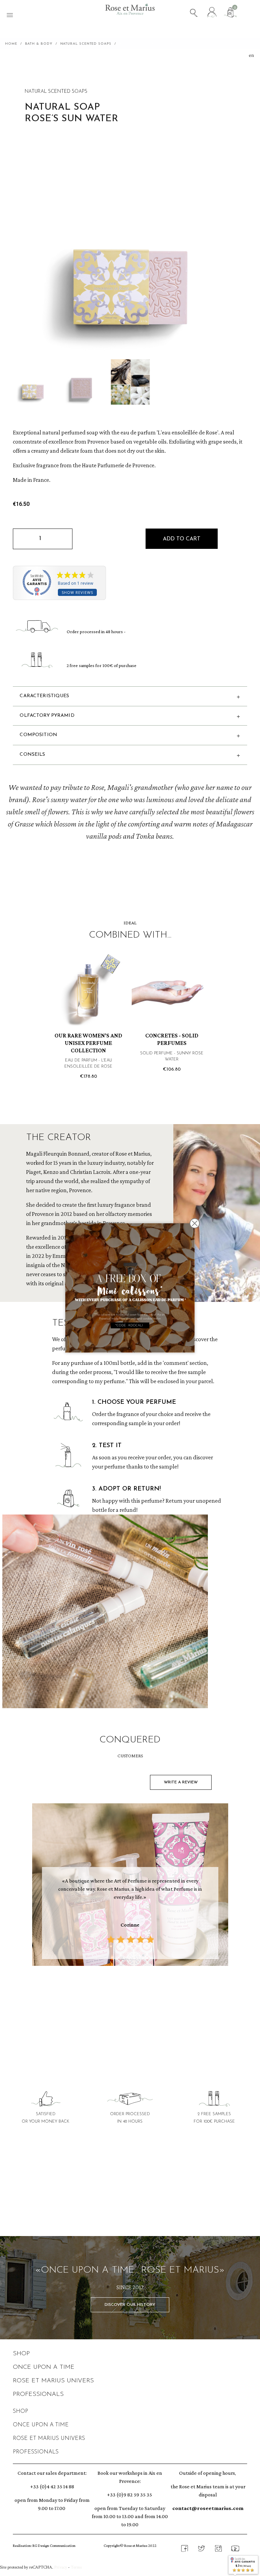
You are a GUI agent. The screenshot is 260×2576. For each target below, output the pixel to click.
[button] (182, 539)
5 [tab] (140, 1996)
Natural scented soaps (56, 92)
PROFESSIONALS (38, 2395)
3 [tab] (127, 1996)
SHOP (21, 2354)
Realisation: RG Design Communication (44, 2546)
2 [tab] (120, 1996)
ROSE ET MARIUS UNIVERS (53, 2381)
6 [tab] (147, 1996)
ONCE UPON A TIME (44, 2367)
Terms (76, 2567)
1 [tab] (113, 1996)
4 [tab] (133, 1996)
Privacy (61, 2567)
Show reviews (77, 592)
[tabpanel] (130, 1886)
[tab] (130, 2207)
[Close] (195, 1223)
